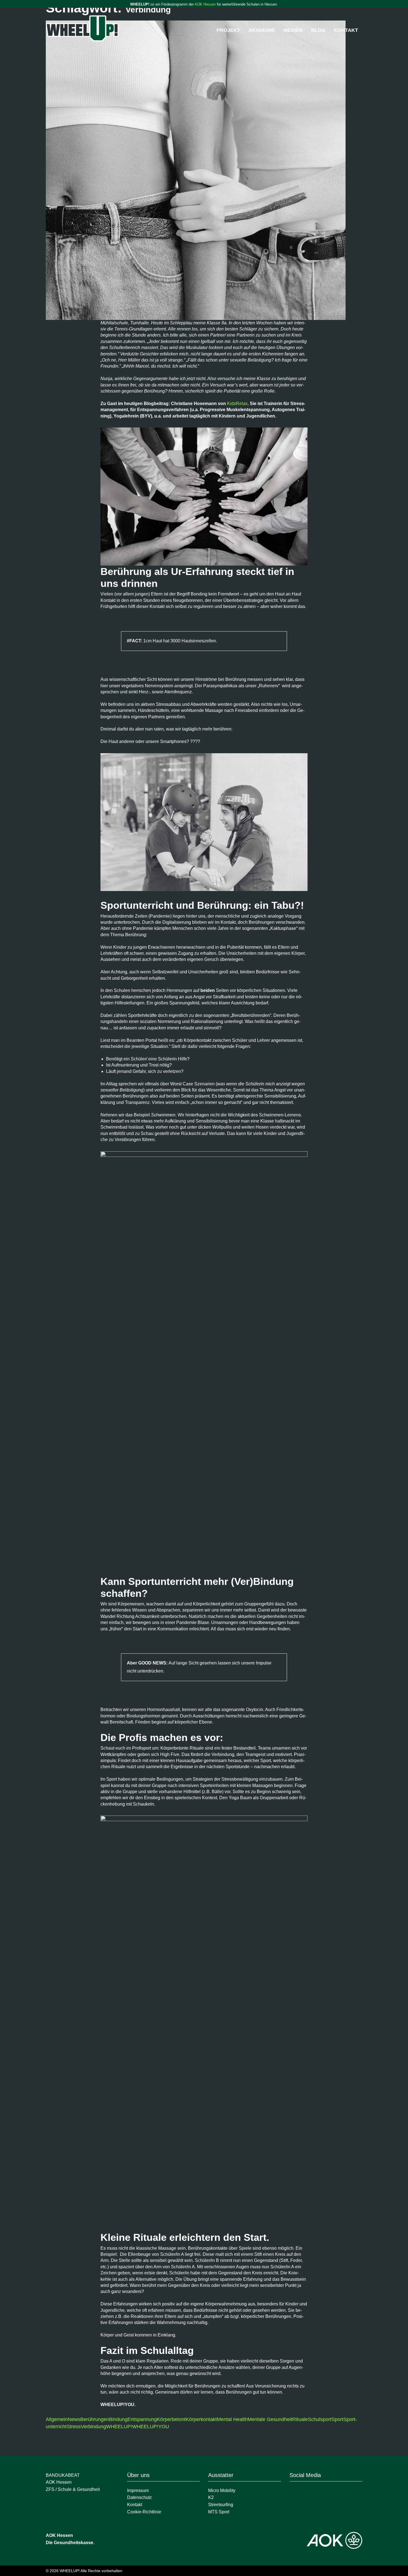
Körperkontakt (201, 2419)
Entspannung (142, 2419)
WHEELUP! (119, 2427)
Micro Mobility (222, 2490)
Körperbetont (171, 2419)
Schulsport (320, 2419)
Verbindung (93, 2427)
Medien (293, 30)
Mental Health (232, 2419)
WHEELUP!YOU (151, 2427)
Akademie (262, 30)
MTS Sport (219, 2512)
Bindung (118, 2419)
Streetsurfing (221, 2505)
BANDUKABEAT (63, 2475)
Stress (74, 2427)
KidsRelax (237, 404)
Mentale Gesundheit (270, 2419)
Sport (337, 2419)
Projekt (228, 30)
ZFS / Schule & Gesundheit (73, 2489)
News (74, 2419)
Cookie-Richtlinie (144, 2512)
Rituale (300, 2419)
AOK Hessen (205, 4)
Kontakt (346, 30)
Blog (318, 30)
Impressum (138, 2490)
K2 (211, 2497)
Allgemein (57, 2419)
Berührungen (95, 2419)
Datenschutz (139, 2497)
